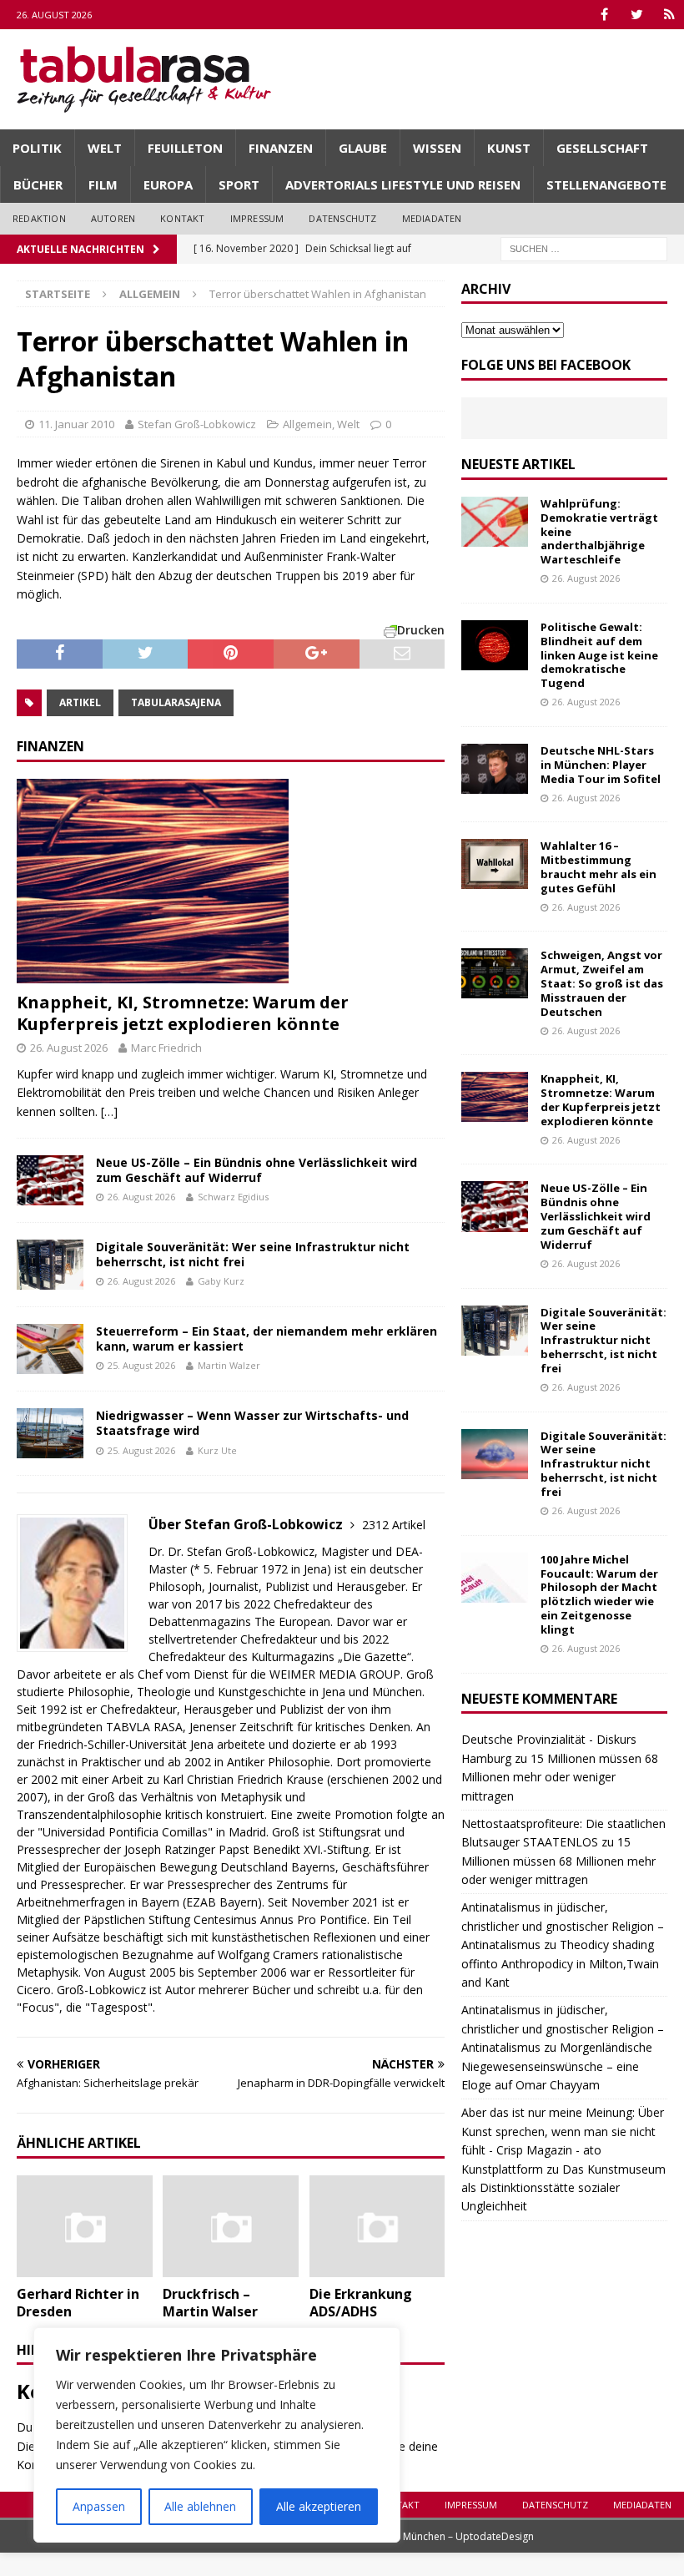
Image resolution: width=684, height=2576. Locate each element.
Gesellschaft (602, 148)
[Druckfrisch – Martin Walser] (231, 2226)
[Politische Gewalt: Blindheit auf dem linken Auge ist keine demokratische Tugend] (495, 645)
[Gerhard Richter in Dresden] (85, 2226)
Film (103, 184)
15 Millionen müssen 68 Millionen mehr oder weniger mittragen (560, 1777)
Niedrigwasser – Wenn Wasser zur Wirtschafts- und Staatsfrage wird (252, 1423)
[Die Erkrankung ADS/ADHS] (377, 2226)
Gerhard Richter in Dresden (78, 2303)
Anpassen (99, 2506)
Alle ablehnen (200, 2506)
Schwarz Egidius (233, 1197)
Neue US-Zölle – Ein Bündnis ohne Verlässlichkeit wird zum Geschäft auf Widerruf (256, 1170)
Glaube (363, 148)
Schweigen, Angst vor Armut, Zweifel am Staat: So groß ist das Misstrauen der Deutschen (602, 983)
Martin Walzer (229, 1365)
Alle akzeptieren (319, 2506)
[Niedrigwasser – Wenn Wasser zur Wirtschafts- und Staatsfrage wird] (50, 1433)
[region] (217, 2435)
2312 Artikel (394, 1525)
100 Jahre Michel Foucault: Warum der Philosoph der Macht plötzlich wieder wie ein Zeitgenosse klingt (599, 1594)
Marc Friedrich (166, 1048)
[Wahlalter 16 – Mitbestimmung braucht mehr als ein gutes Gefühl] (495, 864)
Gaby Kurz (221, 1281)
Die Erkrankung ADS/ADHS (361, 2303)
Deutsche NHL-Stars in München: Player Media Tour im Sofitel (601, 765)
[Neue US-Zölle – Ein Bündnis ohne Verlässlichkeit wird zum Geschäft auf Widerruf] (50, 1180)
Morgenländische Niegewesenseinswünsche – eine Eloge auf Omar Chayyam (557, 2066)
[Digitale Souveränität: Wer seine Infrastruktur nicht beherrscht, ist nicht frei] (50, 1265)
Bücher (38, 184)
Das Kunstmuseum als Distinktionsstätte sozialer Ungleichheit (563, 2188)
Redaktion (39, 218)
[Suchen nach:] (584, 247)
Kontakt (182, 218)
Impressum (257, 218)
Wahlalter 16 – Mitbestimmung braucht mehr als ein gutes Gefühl (598, 867)
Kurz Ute (217, 1450)
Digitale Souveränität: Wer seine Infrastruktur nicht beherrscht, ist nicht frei (253, 1254)
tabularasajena (176, 702)
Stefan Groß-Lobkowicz (197, 424)
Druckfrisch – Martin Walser (210, 2303)
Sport (239, 184)
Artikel (80, 702)
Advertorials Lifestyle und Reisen (403, 184)
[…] (109, 1111)
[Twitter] (637, 15)
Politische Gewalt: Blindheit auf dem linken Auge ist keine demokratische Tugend (599, 655)
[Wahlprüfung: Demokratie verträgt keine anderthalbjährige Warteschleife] (495, 522)
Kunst (509, 148)
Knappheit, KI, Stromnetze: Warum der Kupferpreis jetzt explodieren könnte (183, 1013)
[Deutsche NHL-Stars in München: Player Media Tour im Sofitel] (495, 769)
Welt (105, 148)
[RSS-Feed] (669, 15)
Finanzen (281, 148)
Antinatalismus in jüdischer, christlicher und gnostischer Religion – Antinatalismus (563, 1926)
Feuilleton (185, 148)
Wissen (437, 148)
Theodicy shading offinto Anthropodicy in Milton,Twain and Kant (560, 1963)
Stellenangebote (606, 184)
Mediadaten (432, 218)
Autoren (113, 218)
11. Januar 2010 (76, 424)
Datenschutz (342, 218)
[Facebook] (604, 15)
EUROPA (168, 184)
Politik (37, 148)
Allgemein (307, 424)
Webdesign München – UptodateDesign (440, 2536)
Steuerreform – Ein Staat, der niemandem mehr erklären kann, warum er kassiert (267, 1339)
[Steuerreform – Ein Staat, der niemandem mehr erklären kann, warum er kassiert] (50, 1349)
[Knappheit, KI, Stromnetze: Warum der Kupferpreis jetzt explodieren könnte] (231, 881)
